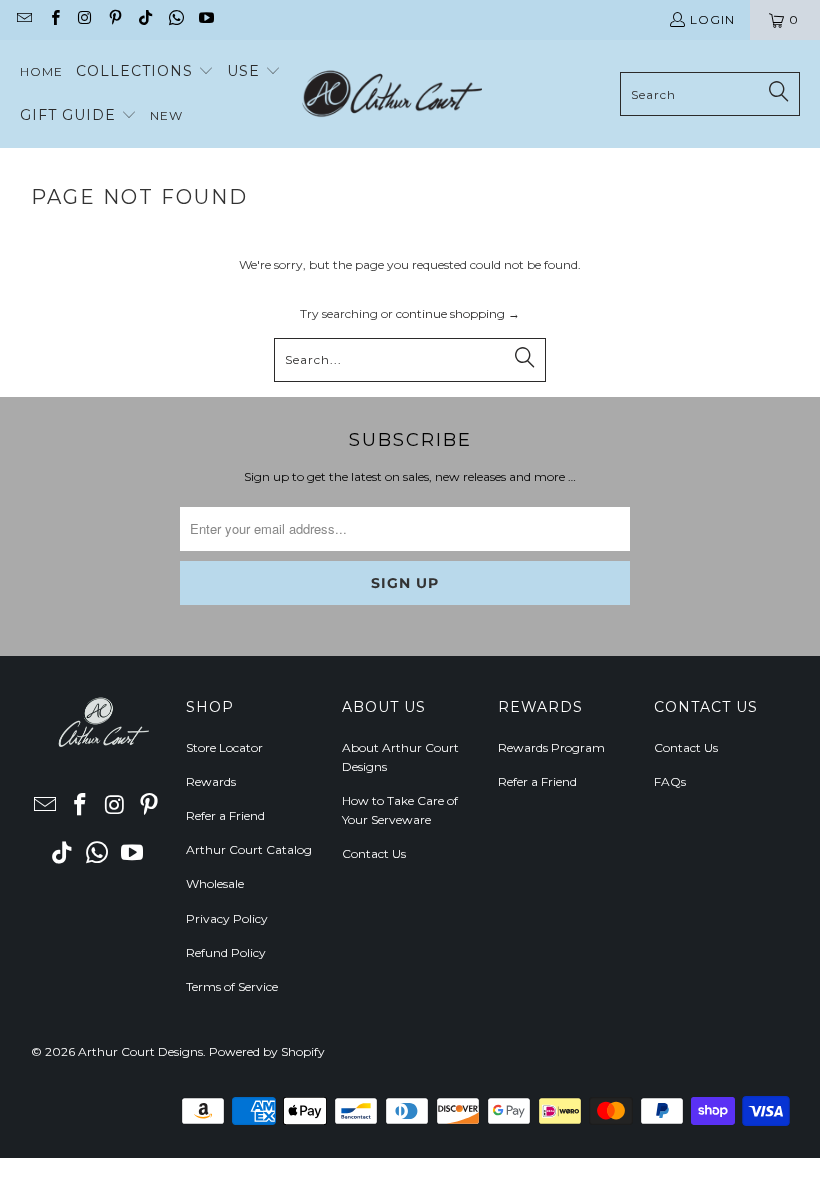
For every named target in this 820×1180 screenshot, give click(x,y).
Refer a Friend (225, 815)
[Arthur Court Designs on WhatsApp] (174, 19)
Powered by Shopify (267, 1051)
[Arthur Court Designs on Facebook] (53, 19)
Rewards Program (551, 747)
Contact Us (374, 853)
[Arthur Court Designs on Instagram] (84, 19)
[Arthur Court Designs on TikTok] (144, 19)
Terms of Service (232, 986)
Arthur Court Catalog (249, 849)
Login (712, 19)
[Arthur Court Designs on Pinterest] (114, 19)
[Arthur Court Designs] (392, 94)
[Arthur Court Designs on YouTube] (205, 19)
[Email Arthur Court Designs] (23, 19)
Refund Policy (226, 952)
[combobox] (710, 94)
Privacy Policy (227, 918)
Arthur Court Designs (140, 1051)
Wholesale (215, 883)
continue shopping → (458, 313)
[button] (145, 72)
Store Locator (224, 747)
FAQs (670, 781)
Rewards (211, 781)
